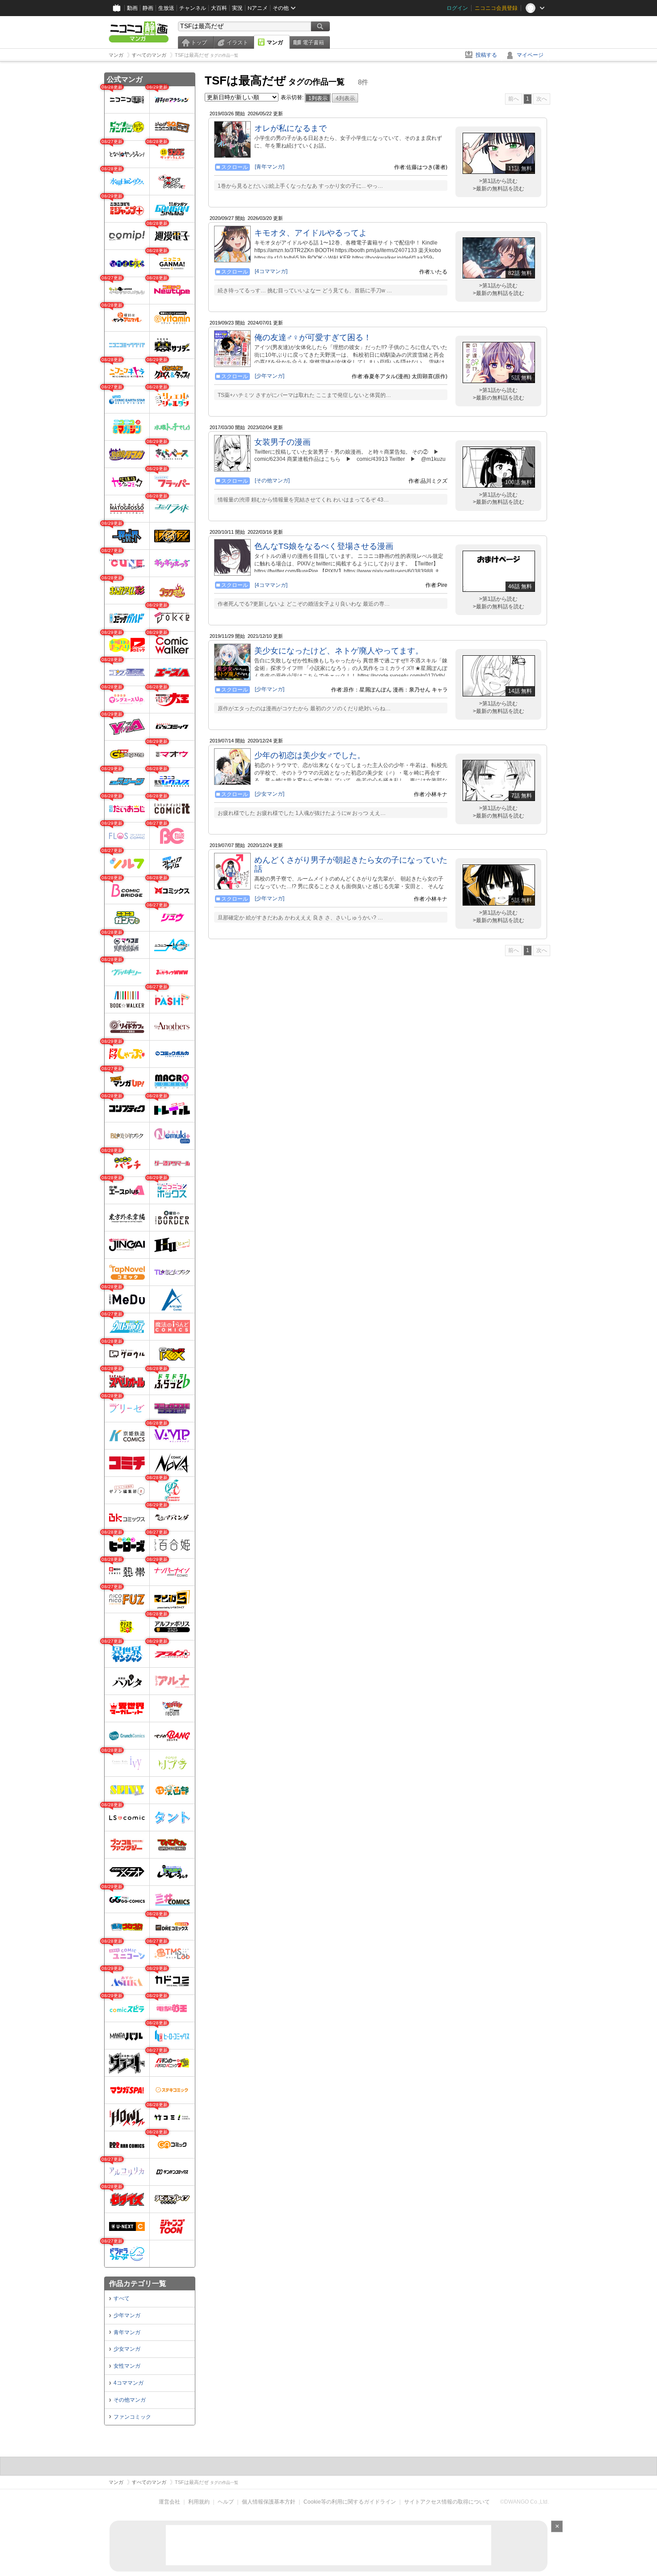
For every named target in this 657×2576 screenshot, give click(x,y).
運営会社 (169, 2502)
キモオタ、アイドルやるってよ (311, 233)
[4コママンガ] (271, 271)
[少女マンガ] (270, 794)
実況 (237, 8)
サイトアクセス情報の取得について (447, 2502)
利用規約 (199, 2502)
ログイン (457, 8)
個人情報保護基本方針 (269, 2502)
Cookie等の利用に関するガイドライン (350, 2502)
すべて (122, 2298)
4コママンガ (128, 2383)
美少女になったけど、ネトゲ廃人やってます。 (339, 651)
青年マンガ (127, 2332)
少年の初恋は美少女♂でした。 (310, 755)
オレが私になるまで (291, 128)
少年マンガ (127, 2315)
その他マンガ (130, 2400)
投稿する (486, 55)
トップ (199, 42)
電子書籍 (313, 42)
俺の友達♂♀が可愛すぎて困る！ (313, 337)
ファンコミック (132, 2417)
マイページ (530, 55)
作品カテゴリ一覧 (138, 2283)
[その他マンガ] (272, 481)
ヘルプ (226, 2502)
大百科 (219, 8)
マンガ (275, 42)
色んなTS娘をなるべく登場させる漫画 (324, 546)
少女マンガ (127, 2349)
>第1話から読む (498, 181)
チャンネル (193, 8)
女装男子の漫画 (282, 442)
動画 (132, 8)
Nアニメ (258, 8)
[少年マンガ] (270, 376)
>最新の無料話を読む (499, 189)
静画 (148, 8)
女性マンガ (127, 2366)
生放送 (166, 8)
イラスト (237, 42)
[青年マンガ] (270, 167)
